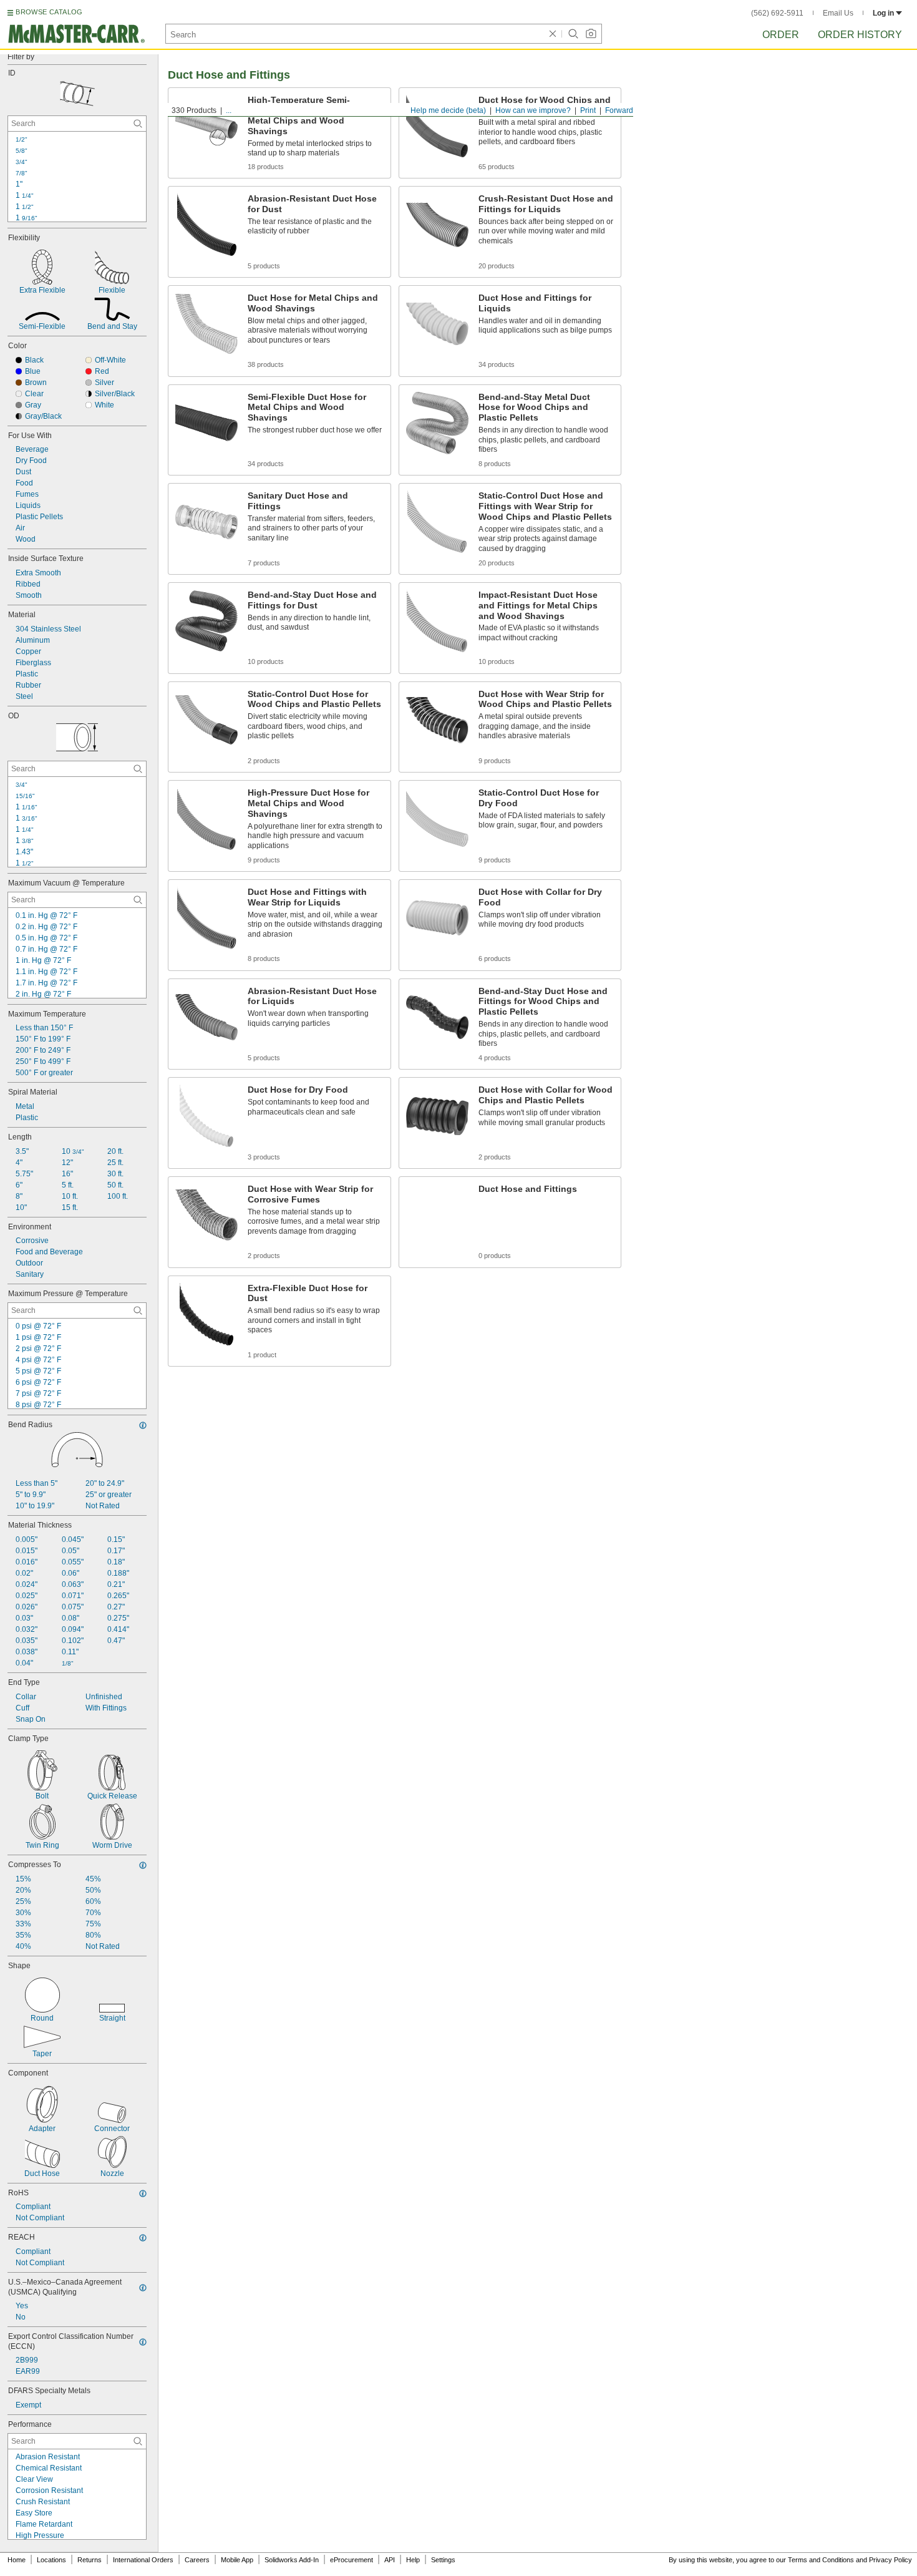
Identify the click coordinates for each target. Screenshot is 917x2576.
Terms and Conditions (821, 2560)
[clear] (553, 34)
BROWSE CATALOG (49, 12)
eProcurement (352, 2560)
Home (17, 2560)
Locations (51, 2560)
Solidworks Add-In (292, 2560)
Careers (197, 2560)
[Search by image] (591, 34)
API (390, 2560)
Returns (90, 2560)
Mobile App (237, 2560)
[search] (138, 124)
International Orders (143, 2560)
